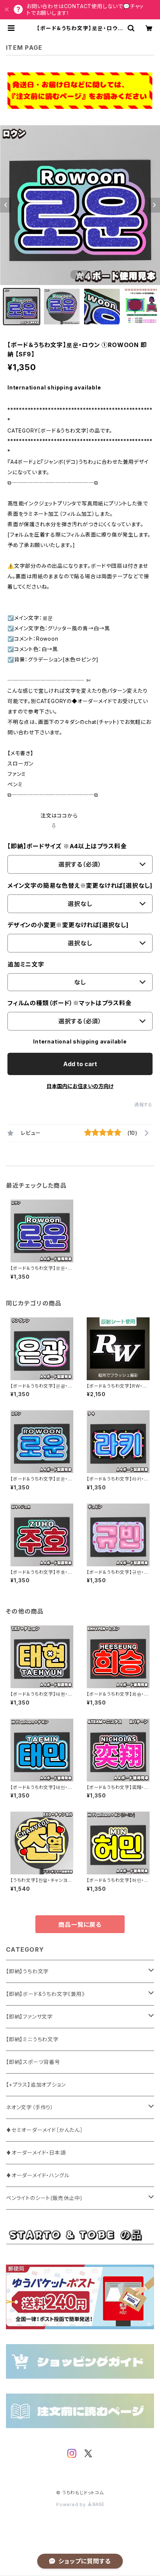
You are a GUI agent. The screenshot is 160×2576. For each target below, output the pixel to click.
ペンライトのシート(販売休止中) (44, 2198)
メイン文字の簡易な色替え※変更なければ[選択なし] (80, 886)
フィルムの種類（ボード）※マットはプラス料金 (70, 1003)
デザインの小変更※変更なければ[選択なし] (68, 925)
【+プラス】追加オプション (36, 2085)
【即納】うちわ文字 (27, 1971)
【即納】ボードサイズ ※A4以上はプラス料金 (67, 846)
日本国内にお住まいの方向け (80, 1086)
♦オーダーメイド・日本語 (36, 2153)
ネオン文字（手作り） (30, 2107)
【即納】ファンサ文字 (29, 2017)
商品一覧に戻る (80, 1925)
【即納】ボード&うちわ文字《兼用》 (45, 1994)
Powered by (72, 2504)
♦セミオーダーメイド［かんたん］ (44, 2130)
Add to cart (80, 1064)
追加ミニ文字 (26, 964)
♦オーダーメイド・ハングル (38, 2175)
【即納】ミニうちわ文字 (32, 2039)
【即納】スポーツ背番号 (33, 2062)
